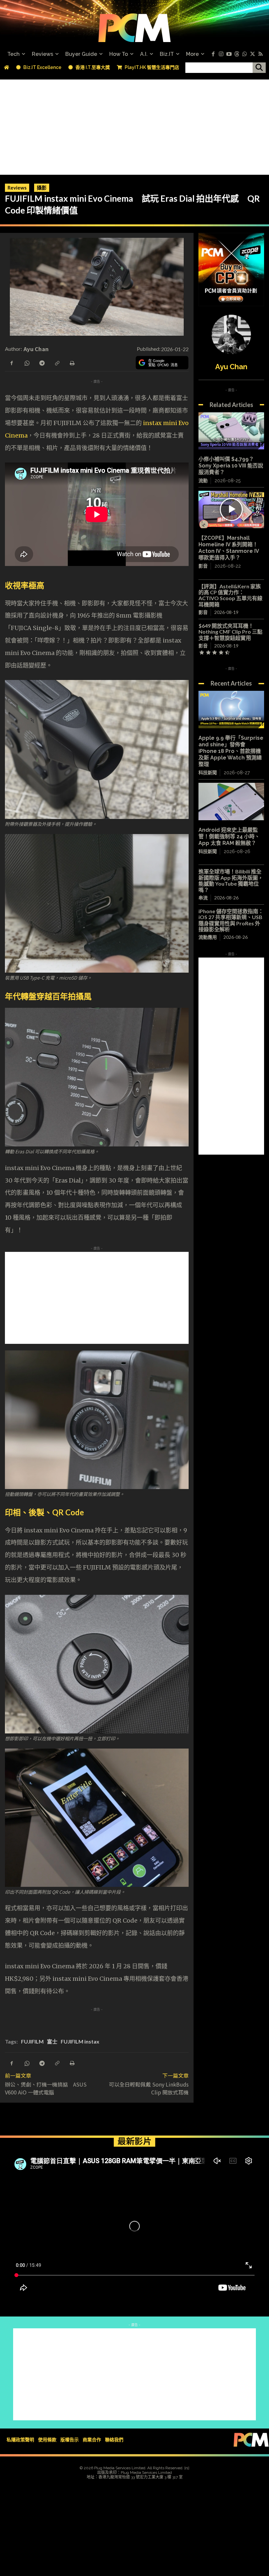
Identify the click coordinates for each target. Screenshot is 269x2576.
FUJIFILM (32, 2041)
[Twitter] (253, 54)
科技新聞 (208, 773)
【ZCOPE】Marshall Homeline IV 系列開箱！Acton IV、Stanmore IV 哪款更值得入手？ (229, 548)
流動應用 (208, 937)
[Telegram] (42, 362)
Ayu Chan (36, 349)
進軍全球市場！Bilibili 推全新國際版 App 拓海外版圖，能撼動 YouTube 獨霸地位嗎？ (231, 880)
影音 (203, 566)
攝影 (42, 188)
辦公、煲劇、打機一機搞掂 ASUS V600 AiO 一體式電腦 (46, 2088)
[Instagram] (221, 54)
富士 (52, 2041)
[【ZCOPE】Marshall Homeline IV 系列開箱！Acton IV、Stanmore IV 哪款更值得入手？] (231, 509)
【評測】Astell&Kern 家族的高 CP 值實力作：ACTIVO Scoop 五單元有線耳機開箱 (230, 595)
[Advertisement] (134, 125)
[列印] (72, 362)
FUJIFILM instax (80, 2041)
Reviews (17, 188)
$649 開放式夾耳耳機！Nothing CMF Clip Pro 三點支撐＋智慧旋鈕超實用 (230, 632)
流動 (203, 481)
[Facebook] (213, 54)
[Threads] (237, 54)
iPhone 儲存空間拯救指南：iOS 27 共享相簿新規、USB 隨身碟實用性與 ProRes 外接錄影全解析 (231, 920)
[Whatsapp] (245, 54)
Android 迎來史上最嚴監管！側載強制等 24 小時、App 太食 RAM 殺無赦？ (229, 836)
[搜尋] (259, 68)
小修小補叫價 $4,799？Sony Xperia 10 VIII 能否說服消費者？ (231, 466)
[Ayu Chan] (231, 334)
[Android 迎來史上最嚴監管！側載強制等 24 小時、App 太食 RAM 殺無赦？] (231, 802)
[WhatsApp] (27, 362)
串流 (203, 898)
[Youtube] (229, 54)
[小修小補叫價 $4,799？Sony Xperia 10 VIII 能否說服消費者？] (231, 431)
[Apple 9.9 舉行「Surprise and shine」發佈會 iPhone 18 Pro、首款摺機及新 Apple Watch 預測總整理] (231, 710)
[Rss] (260, 54)
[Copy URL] (57, 362)
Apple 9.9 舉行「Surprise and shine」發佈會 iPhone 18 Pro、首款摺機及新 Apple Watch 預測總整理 (231, 751)
